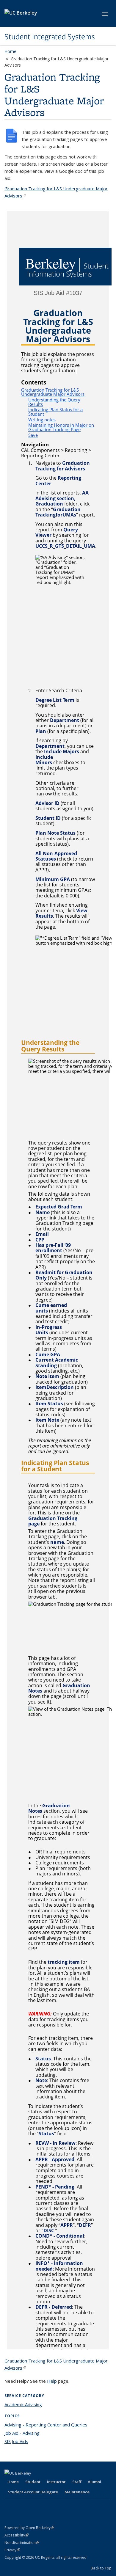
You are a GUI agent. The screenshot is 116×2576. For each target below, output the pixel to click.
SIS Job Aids (16, 2441)
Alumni (94, 2482)
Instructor (56, 2482)
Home (10, 51)
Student (33, 2482)
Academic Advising (23, 2404)
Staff (77, 2482)
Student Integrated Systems (50, 37)
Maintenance (77, 2492)
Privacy (12, 2550)
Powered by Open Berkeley (29, 2528)
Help (52, 2381)
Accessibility (17, 2535)
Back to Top (101, 2568)
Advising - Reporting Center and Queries (46, 2425)
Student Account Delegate (33, 2492)
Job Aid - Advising (22, 2433)
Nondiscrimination (22, 2543)
